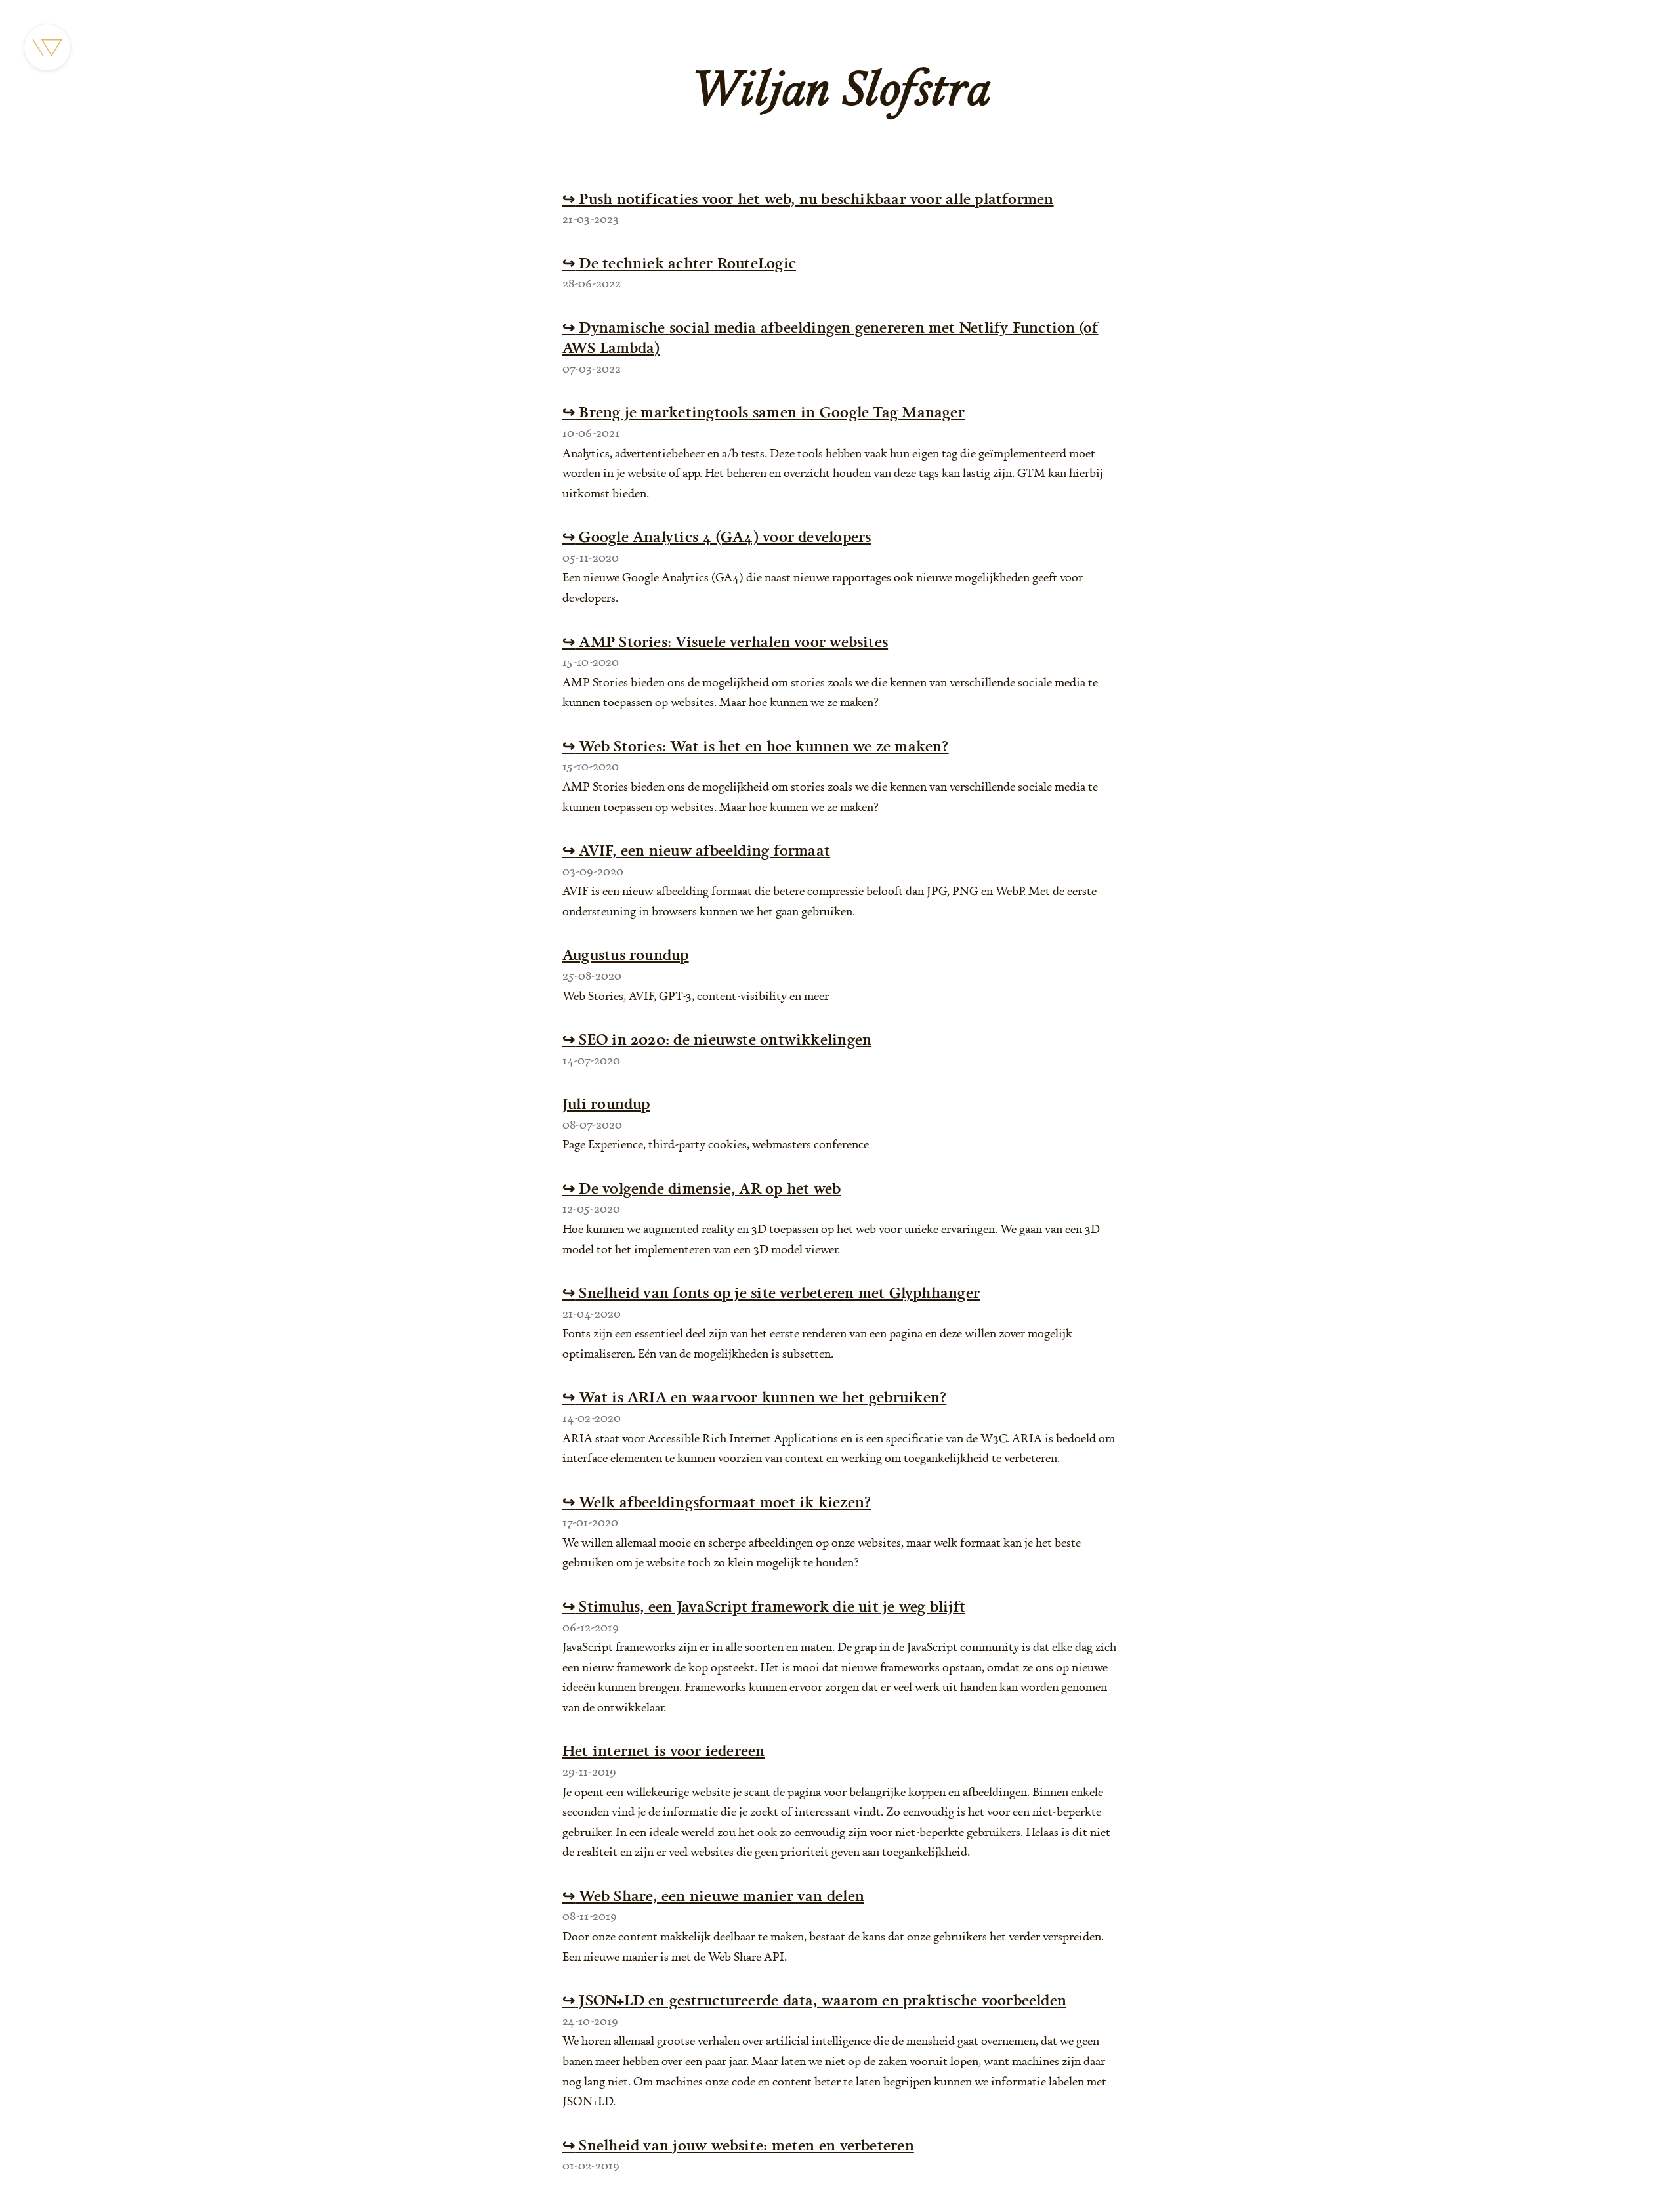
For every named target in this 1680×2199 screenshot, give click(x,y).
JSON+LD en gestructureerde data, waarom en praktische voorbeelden (814, 2000)
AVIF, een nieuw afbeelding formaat (696, 850)
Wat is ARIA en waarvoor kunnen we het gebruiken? (754, 1397)
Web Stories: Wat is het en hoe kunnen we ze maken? (756, 746)
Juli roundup (606, 1103)
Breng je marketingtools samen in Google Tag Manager (764, 412)
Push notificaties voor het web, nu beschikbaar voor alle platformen (808, 199)
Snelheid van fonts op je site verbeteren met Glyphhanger (771, 1292)
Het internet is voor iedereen (664, 1750)
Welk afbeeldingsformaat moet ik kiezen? (717, 1502)
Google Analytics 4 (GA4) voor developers (717, 536)
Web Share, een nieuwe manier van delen (713, 1895)
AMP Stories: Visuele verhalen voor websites (725, 641)
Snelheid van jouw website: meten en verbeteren (738, 2145)
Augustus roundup (626, 954)
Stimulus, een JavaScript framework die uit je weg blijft (764, 1606)
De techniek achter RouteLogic (679, 263)
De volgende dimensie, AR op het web (702, 1188)
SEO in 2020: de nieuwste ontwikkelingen (717, 1039)
